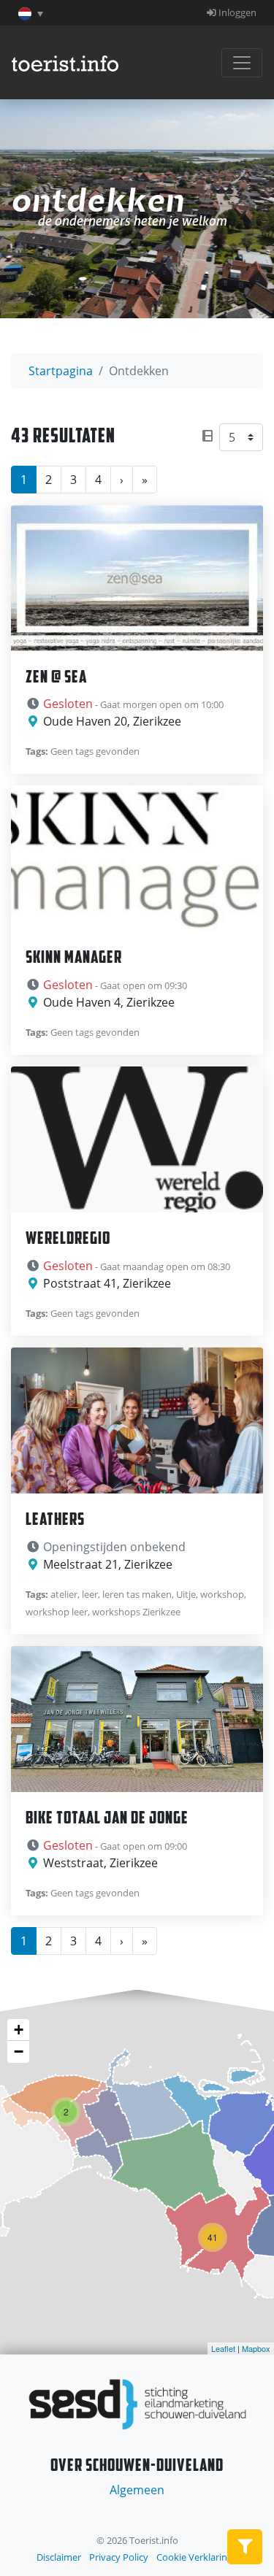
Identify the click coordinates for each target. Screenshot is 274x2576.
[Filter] (245, 2547)
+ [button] (19, 2030)
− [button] (19, 2052)
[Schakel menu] (242, 63)
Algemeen (137, 2490)
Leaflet (223, 2348)
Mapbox (256, 2348)
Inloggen (236, 12)
